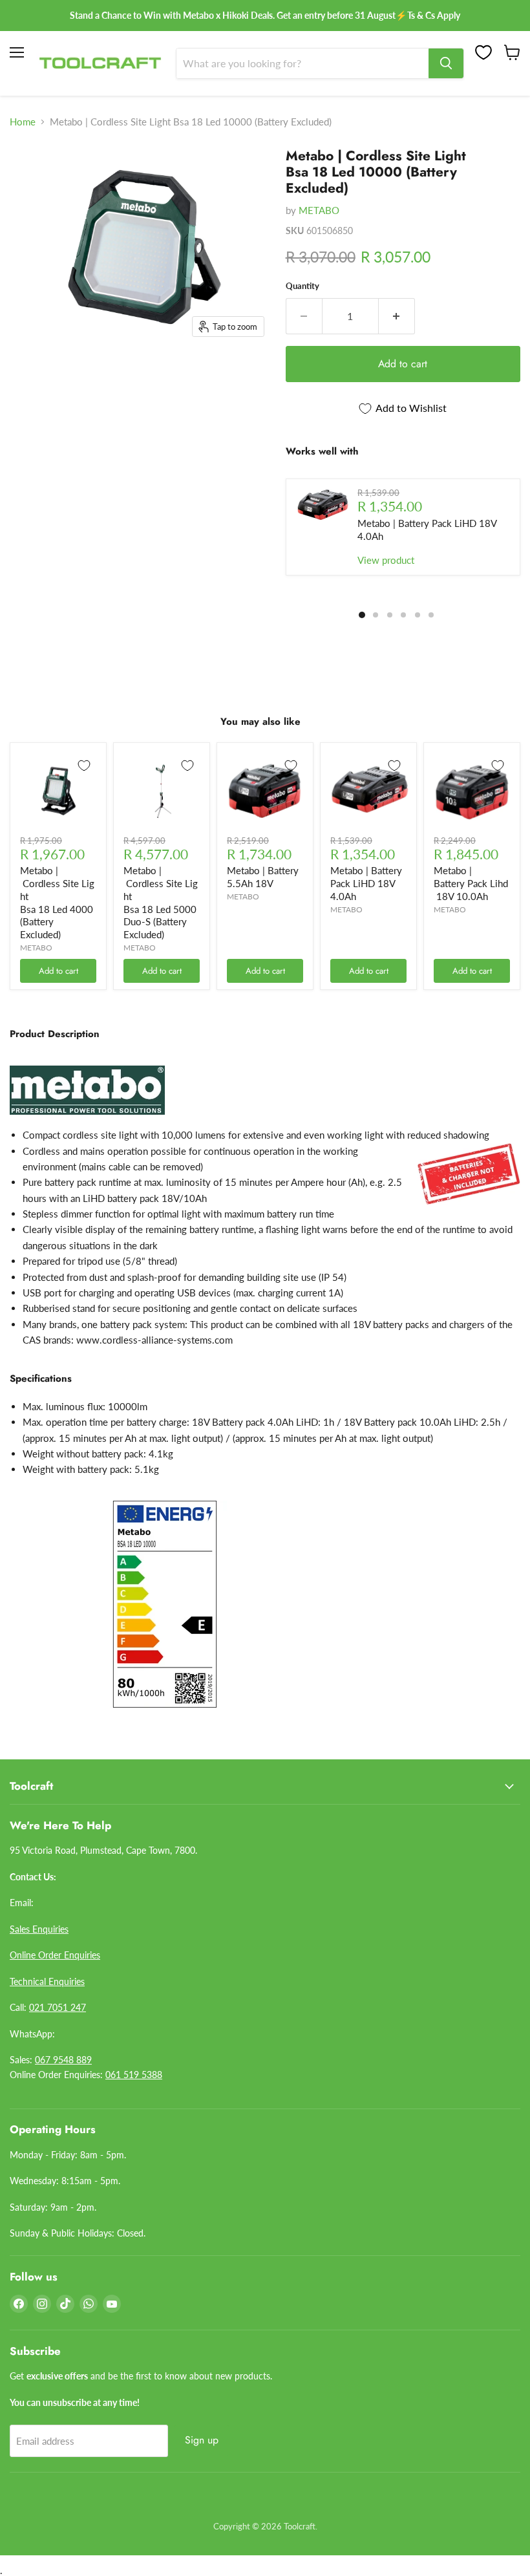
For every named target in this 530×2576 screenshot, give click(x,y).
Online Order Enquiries (55, 1955)
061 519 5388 (134, 2075)
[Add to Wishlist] (84, 766)
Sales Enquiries (39, 1929)
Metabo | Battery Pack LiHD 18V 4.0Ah (366, 883)
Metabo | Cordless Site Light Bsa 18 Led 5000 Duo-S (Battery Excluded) (161, 902)
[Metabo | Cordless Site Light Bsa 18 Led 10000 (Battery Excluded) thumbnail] (29, 164)
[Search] (446, 63)
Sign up (202, 2440)
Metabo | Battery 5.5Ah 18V (263, 877)
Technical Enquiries (47, 1981)
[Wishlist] (483, 52)
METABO (319, 210)
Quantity (302, 286)
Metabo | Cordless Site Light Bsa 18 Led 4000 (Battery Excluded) (57, 902)
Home (23, 122)
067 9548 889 (63, 2060)
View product (386, 560)
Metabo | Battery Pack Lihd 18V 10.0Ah (471, 883)
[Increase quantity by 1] (397, 316)
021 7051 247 (58, 2007)
